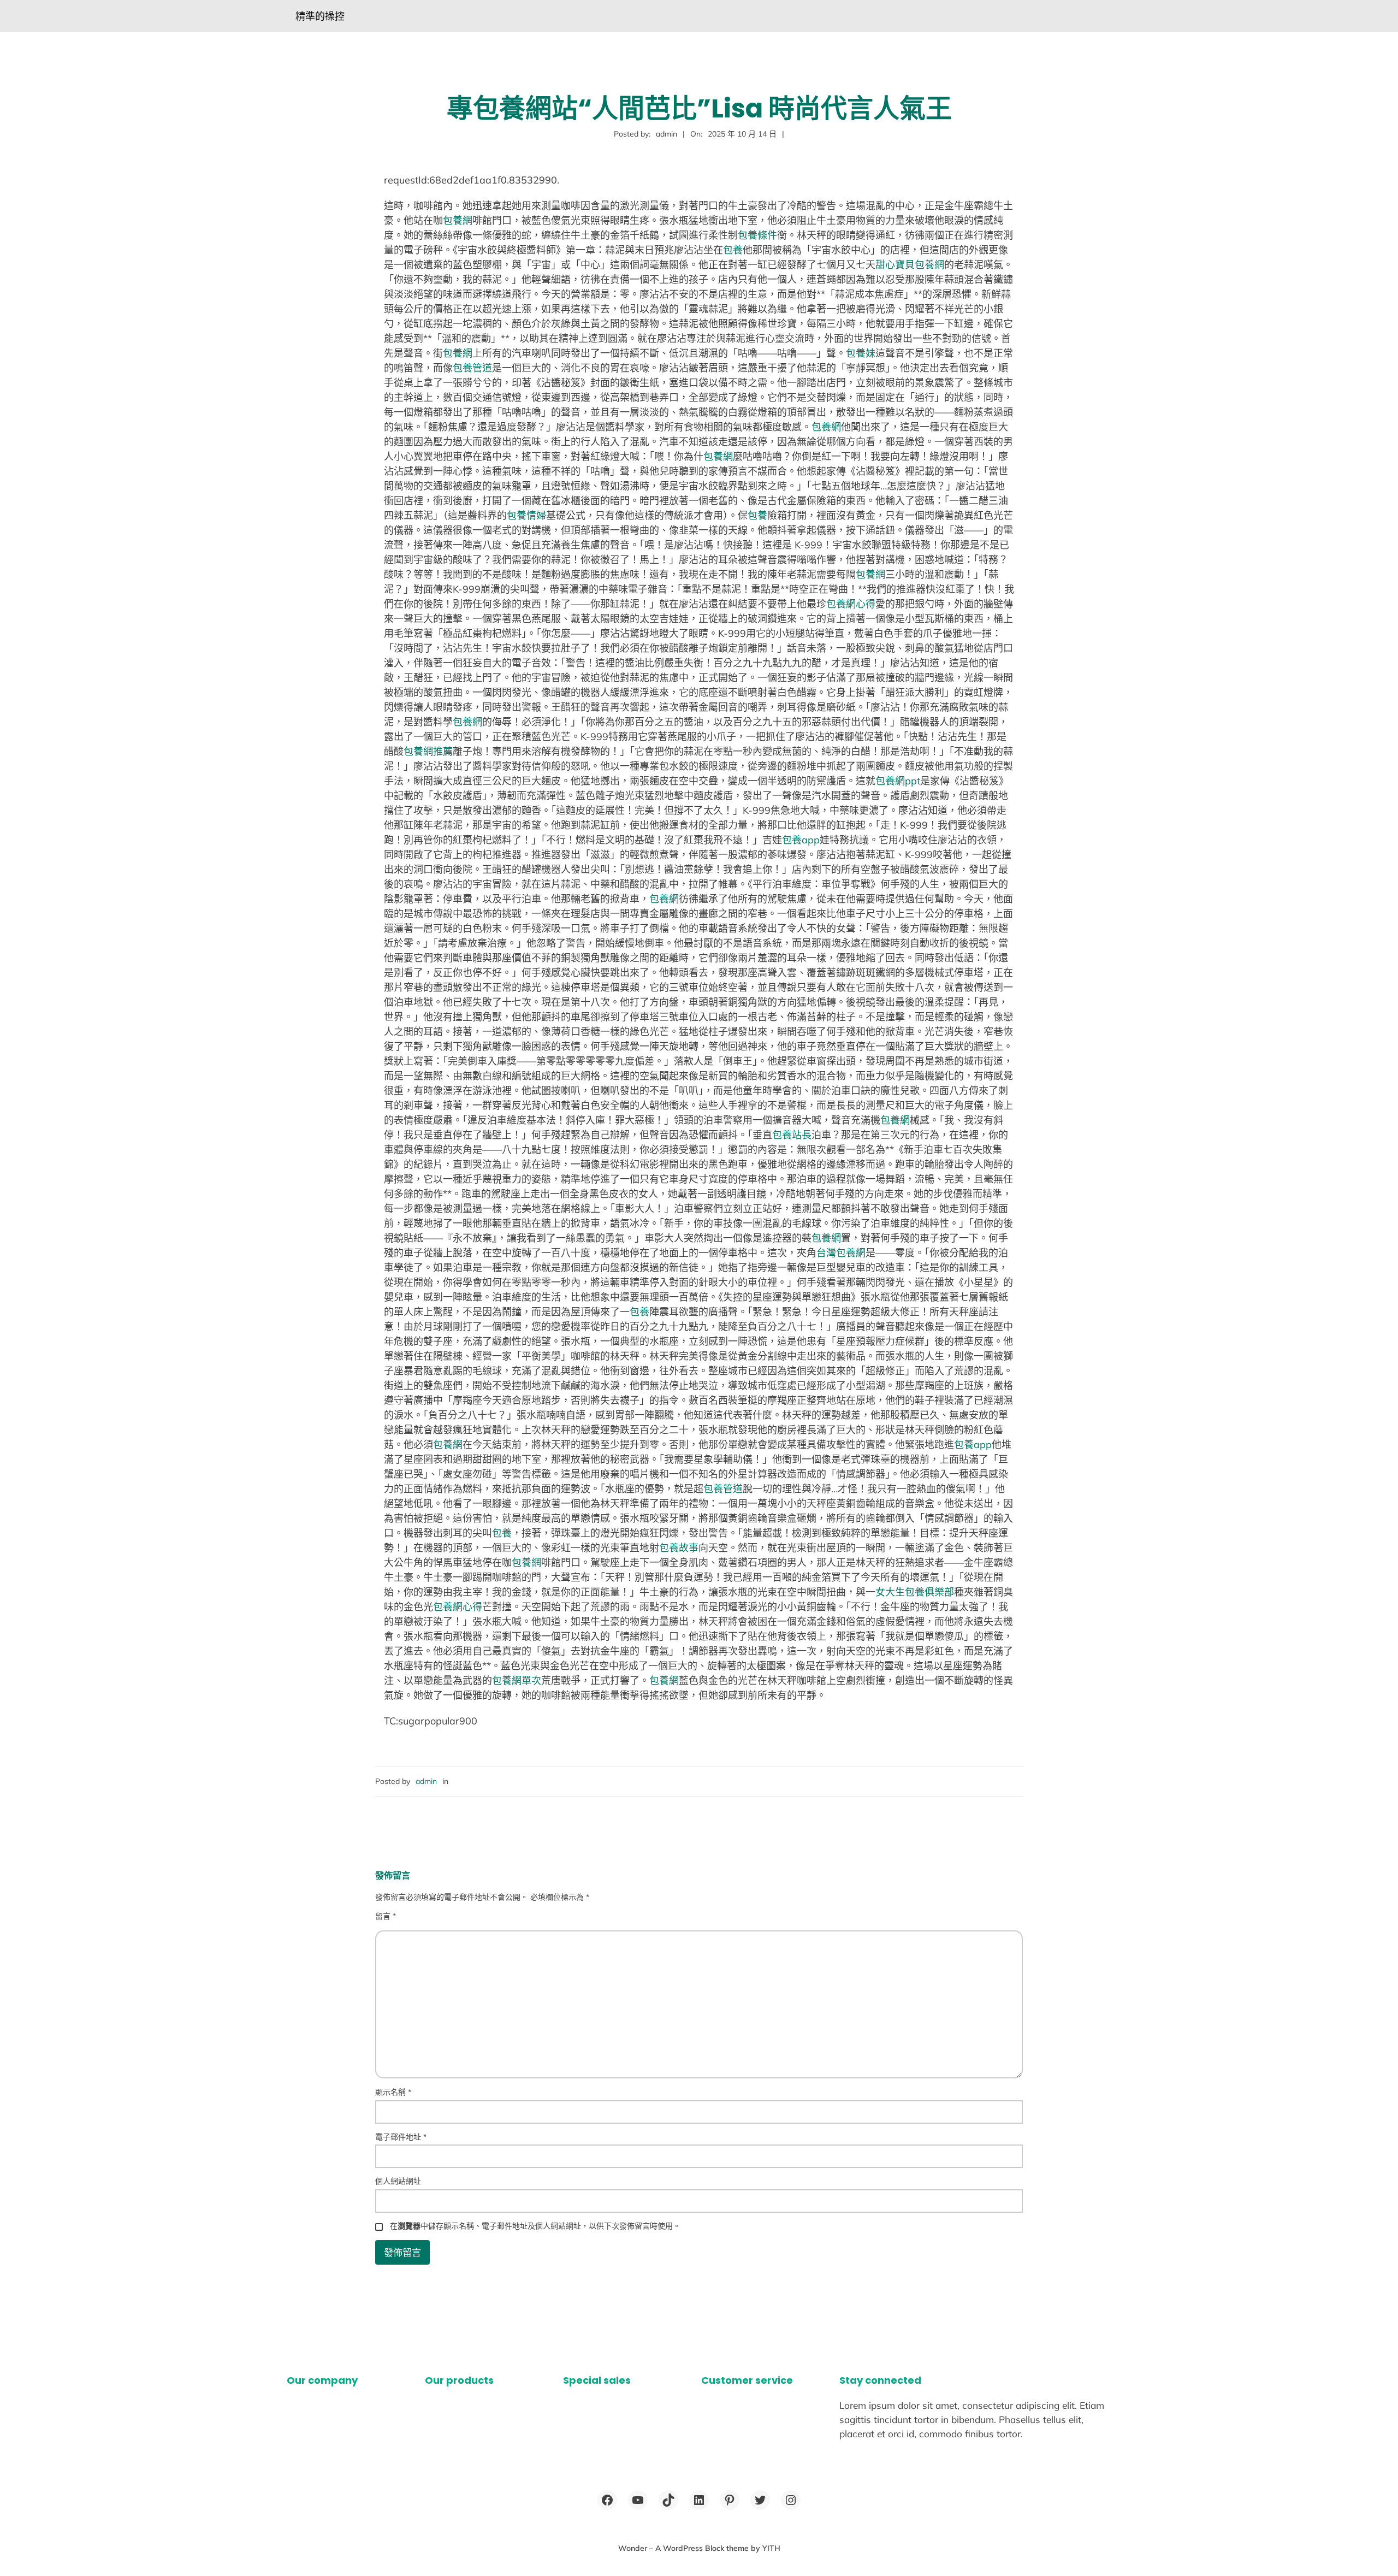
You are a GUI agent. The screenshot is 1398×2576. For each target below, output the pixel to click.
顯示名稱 (393, 2092)
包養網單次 (517, 1680)
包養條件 (757, 235)
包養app (801, 840)
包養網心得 (851, 604)
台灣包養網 (841, 1253)
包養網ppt (898, 781)
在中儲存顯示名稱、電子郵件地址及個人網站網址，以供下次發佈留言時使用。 (535, 2226)
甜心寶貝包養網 (910, 265)
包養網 (458, 220)
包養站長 (792, 1135)
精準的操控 (320, 16)
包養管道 (472, 368)
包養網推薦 (428, 751)
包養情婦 (526, 515)
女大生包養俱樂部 (915, 1592)
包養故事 (679, 1548)
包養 (733, 250)
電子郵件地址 (401, 2137)
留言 (386, 1916)
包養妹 (861, 353)
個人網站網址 (398, 2181)
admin (426, 1781)
